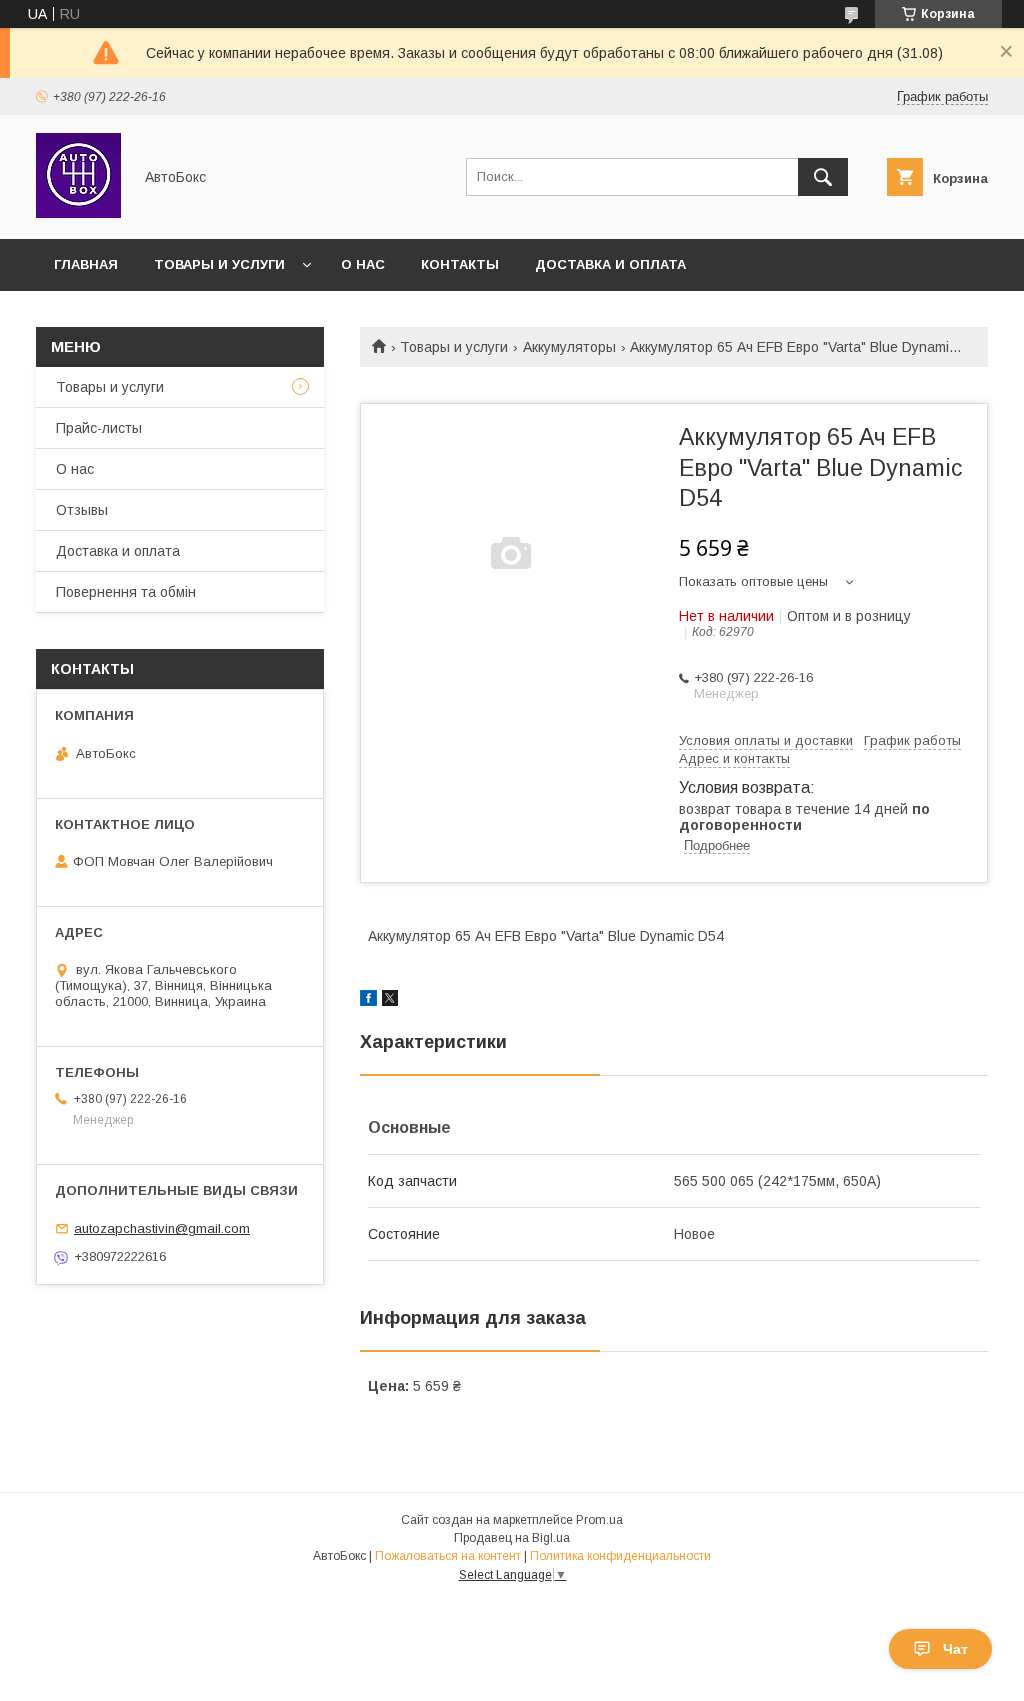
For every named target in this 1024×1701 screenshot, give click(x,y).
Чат (955, 1649)
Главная (86, 264)
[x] (390, 1001)
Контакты (460, 264)
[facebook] (368, 1001)
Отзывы (82, 510)
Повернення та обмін (126, 592)
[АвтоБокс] (78, 213)
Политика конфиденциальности (620, 1556)
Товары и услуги (219, 264)
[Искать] (823, 177)
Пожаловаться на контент (448, 1556)
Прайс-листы (99, 428)
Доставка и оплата (610, 264)
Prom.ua (599, 1520)
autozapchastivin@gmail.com (162, 1228)
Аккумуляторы (569, 347)
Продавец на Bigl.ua (512, 1538)
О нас (363, 264)
